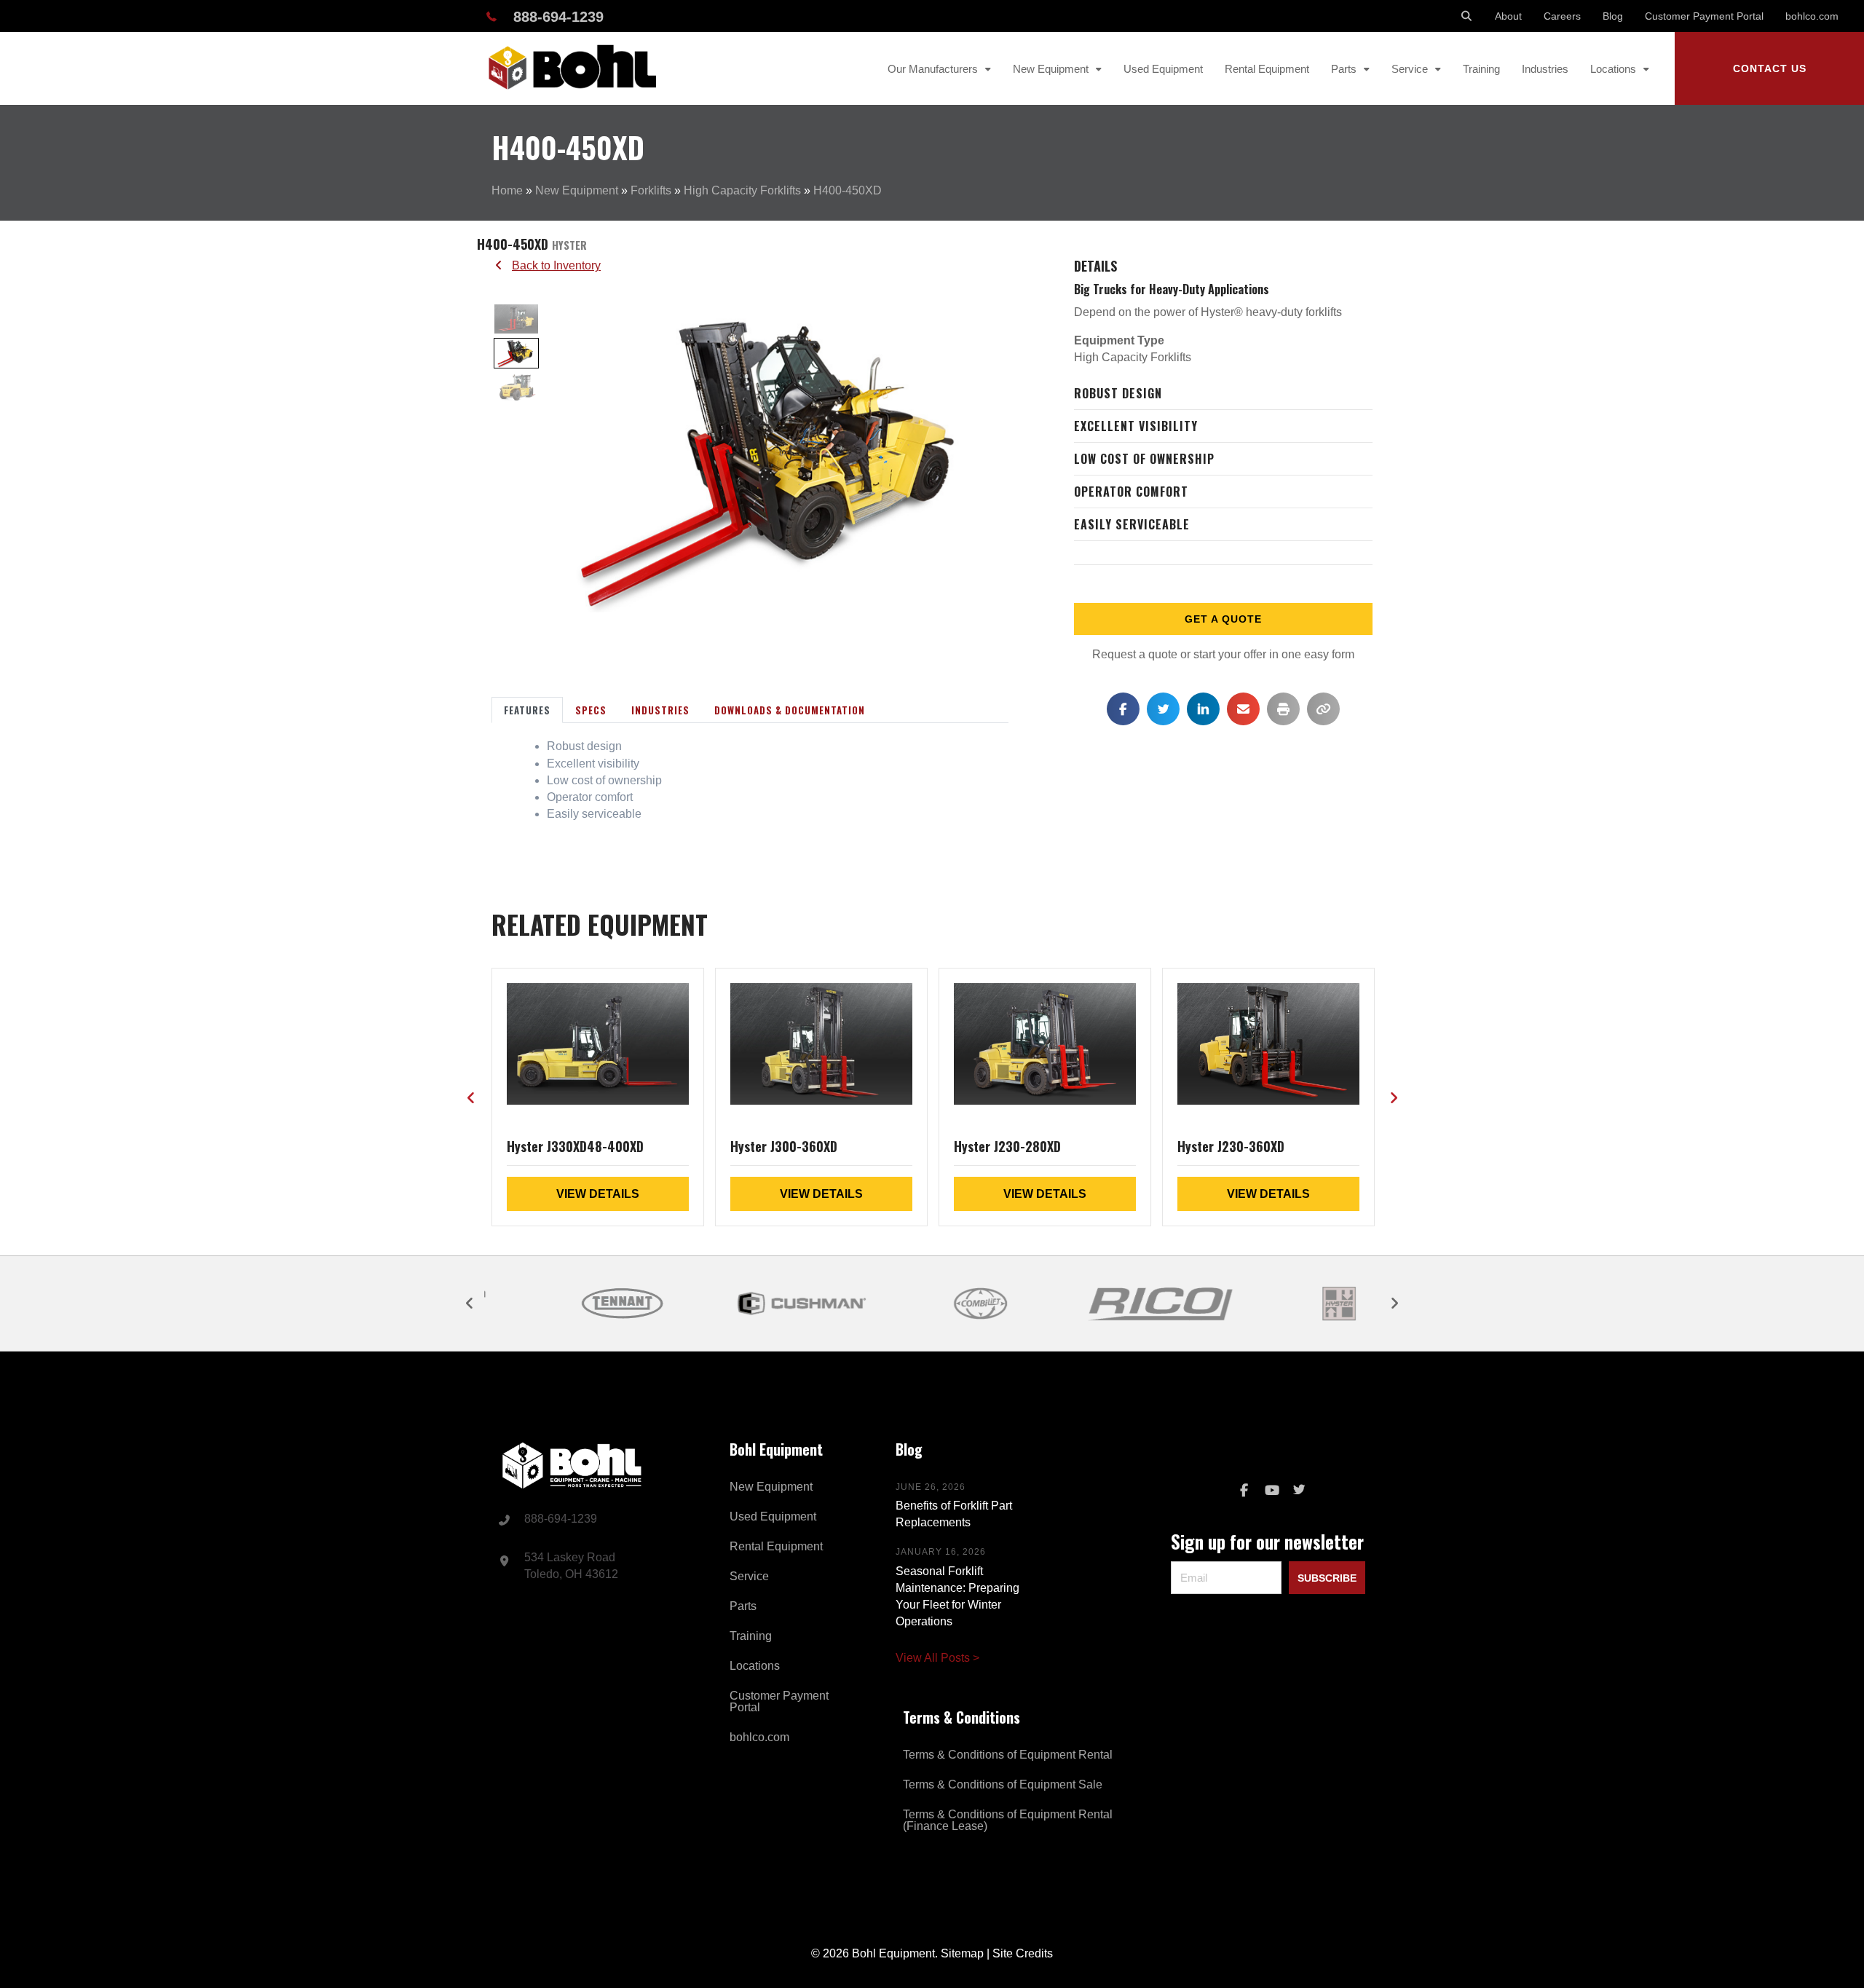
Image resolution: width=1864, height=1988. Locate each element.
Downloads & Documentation (790, 710)
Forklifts (651, 190)
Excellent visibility (1136, 426)
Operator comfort (1131, 492)
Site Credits (1023, 1953)
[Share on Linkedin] (1203, 709)
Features (527, 710)
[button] (1769, 68)
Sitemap (962, 1953)
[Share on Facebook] (1123, 709)
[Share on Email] (1243, 709)
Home (507, 190)
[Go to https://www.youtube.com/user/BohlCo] (1271, 1491)
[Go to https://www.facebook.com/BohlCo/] (1244, 1491)
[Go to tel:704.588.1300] (596, 1520)
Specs (591, 710)
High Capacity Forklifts (742, 190)
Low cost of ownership (1144, 459)
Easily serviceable (1132, 524)
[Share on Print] (1283, 709)
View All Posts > (937, 1658)
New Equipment (577, 190)
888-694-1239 (558, 17)
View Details (598, 1194)
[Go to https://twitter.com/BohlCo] (1299, 1491)
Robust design (1118, 393)
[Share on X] (1163, 709)
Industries (660, 710)
